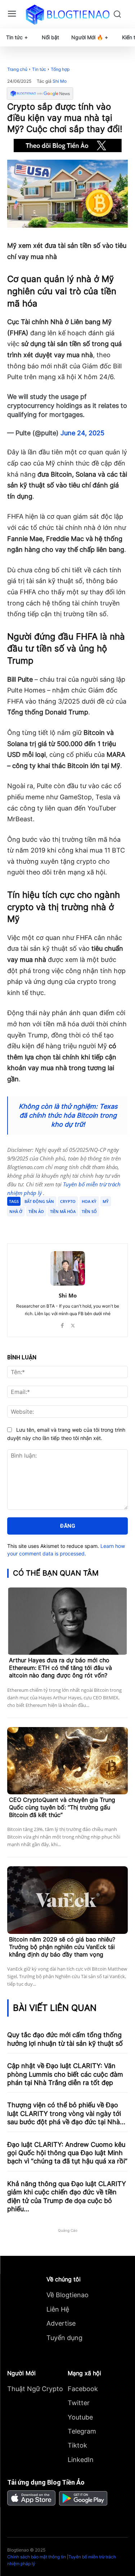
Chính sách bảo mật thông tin (37, 2557)
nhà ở (16, 1211)
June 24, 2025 (82, 433)
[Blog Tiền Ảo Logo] (67, 14)
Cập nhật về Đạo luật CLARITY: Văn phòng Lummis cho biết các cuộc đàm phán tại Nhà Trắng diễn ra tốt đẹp (65, 2074)
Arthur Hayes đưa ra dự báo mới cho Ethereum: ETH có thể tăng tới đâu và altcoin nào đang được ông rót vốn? (60, 1668)
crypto (68, 1201)
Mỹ (106, 1201)
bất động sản (39, 1201)
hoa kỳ (89, 1201)
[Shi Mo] (68, 1268)
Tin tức (39, 69)
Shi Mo (60, 81)
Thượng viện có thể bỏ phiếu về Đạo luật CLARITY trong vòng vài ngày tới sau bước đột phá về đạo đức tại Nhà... (66, 2113)
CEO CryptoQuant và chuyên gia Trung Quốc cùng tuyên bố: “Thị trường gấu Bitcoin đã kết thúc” (62, 1807)
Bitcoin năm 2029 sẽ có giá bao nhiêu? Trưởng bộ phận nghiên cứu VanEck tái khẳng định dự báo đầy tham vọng (62, 1947)
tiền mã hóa (63, 1211)
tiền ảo (36, 1211)
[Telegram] (70, 1225)
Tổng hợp (60, 69)
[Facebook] (37, 1225)
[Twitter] (54, 1225)
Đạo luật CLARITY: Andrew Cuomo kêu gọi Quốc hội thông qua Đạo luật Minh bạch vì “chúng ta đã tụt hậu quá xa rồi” (67, 2153)
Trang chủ (17, 69)
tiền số (89, 1211)
